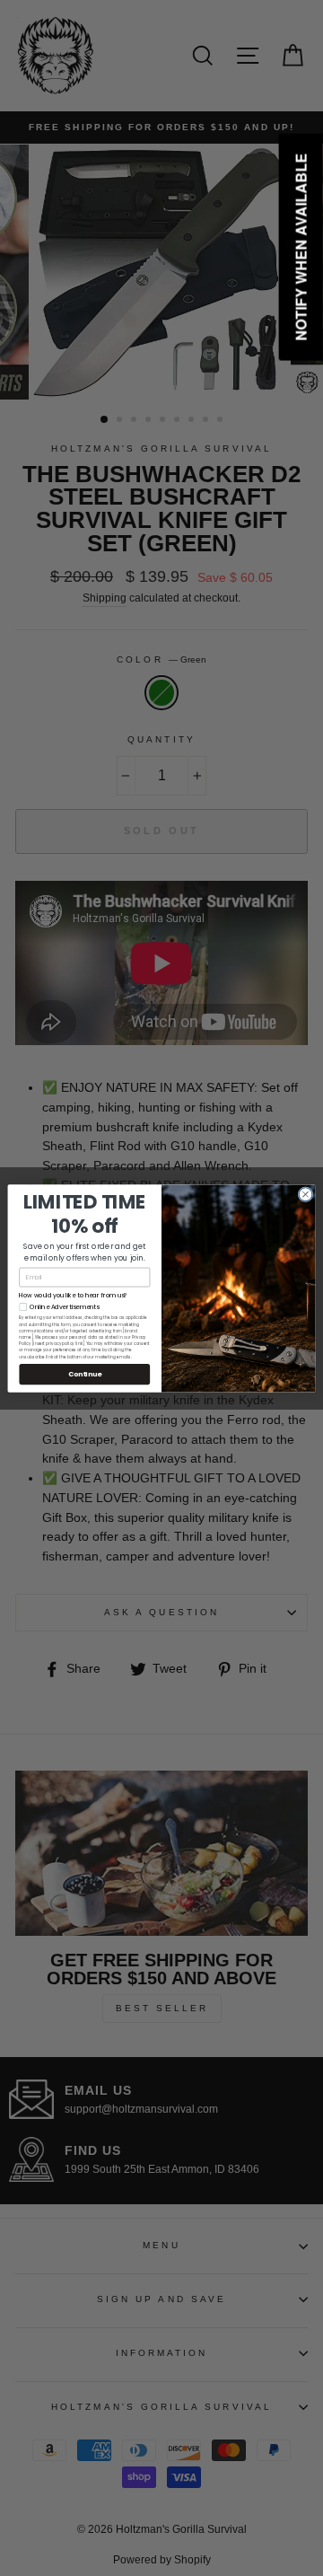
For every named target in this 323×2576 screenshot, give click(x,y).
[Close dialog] (306, 1194)
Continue (85, 1373)
